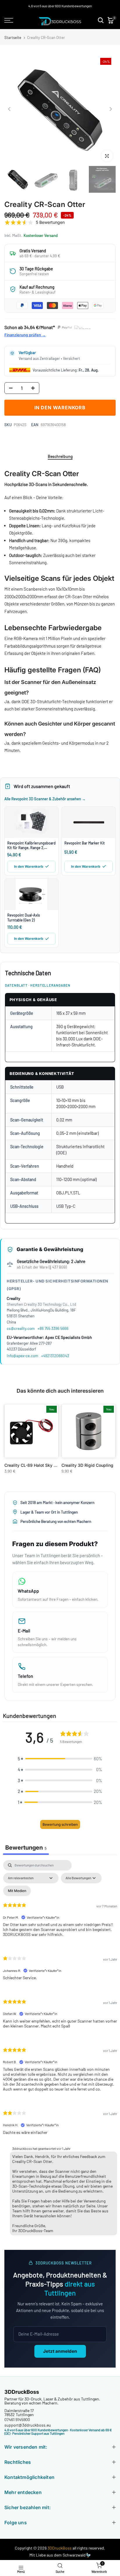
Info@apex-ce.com (22, 1356)
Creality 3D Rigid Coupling (87, 1465)
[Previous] (10, 109)
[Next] (110, 109)
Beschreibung (60, 456)
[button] (60, 1759)
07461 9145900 (17, 2419)
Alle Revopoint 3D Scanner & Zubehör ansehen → (45, 799)
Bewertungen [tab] (26, 1848)
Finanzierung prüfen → (25, 335)
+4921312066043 (55, 1356)
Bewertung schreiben (60, 1824)
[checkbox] (17, 1891)
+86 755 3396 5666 (53, 1328)
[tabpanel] (60, 2049)
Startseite (13, 38)
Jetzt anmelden (60, 2351)
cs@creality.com (21, 1328)
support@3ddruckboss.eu (28, 2425)
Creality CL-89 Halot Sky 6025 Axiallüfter (45, 1465)
